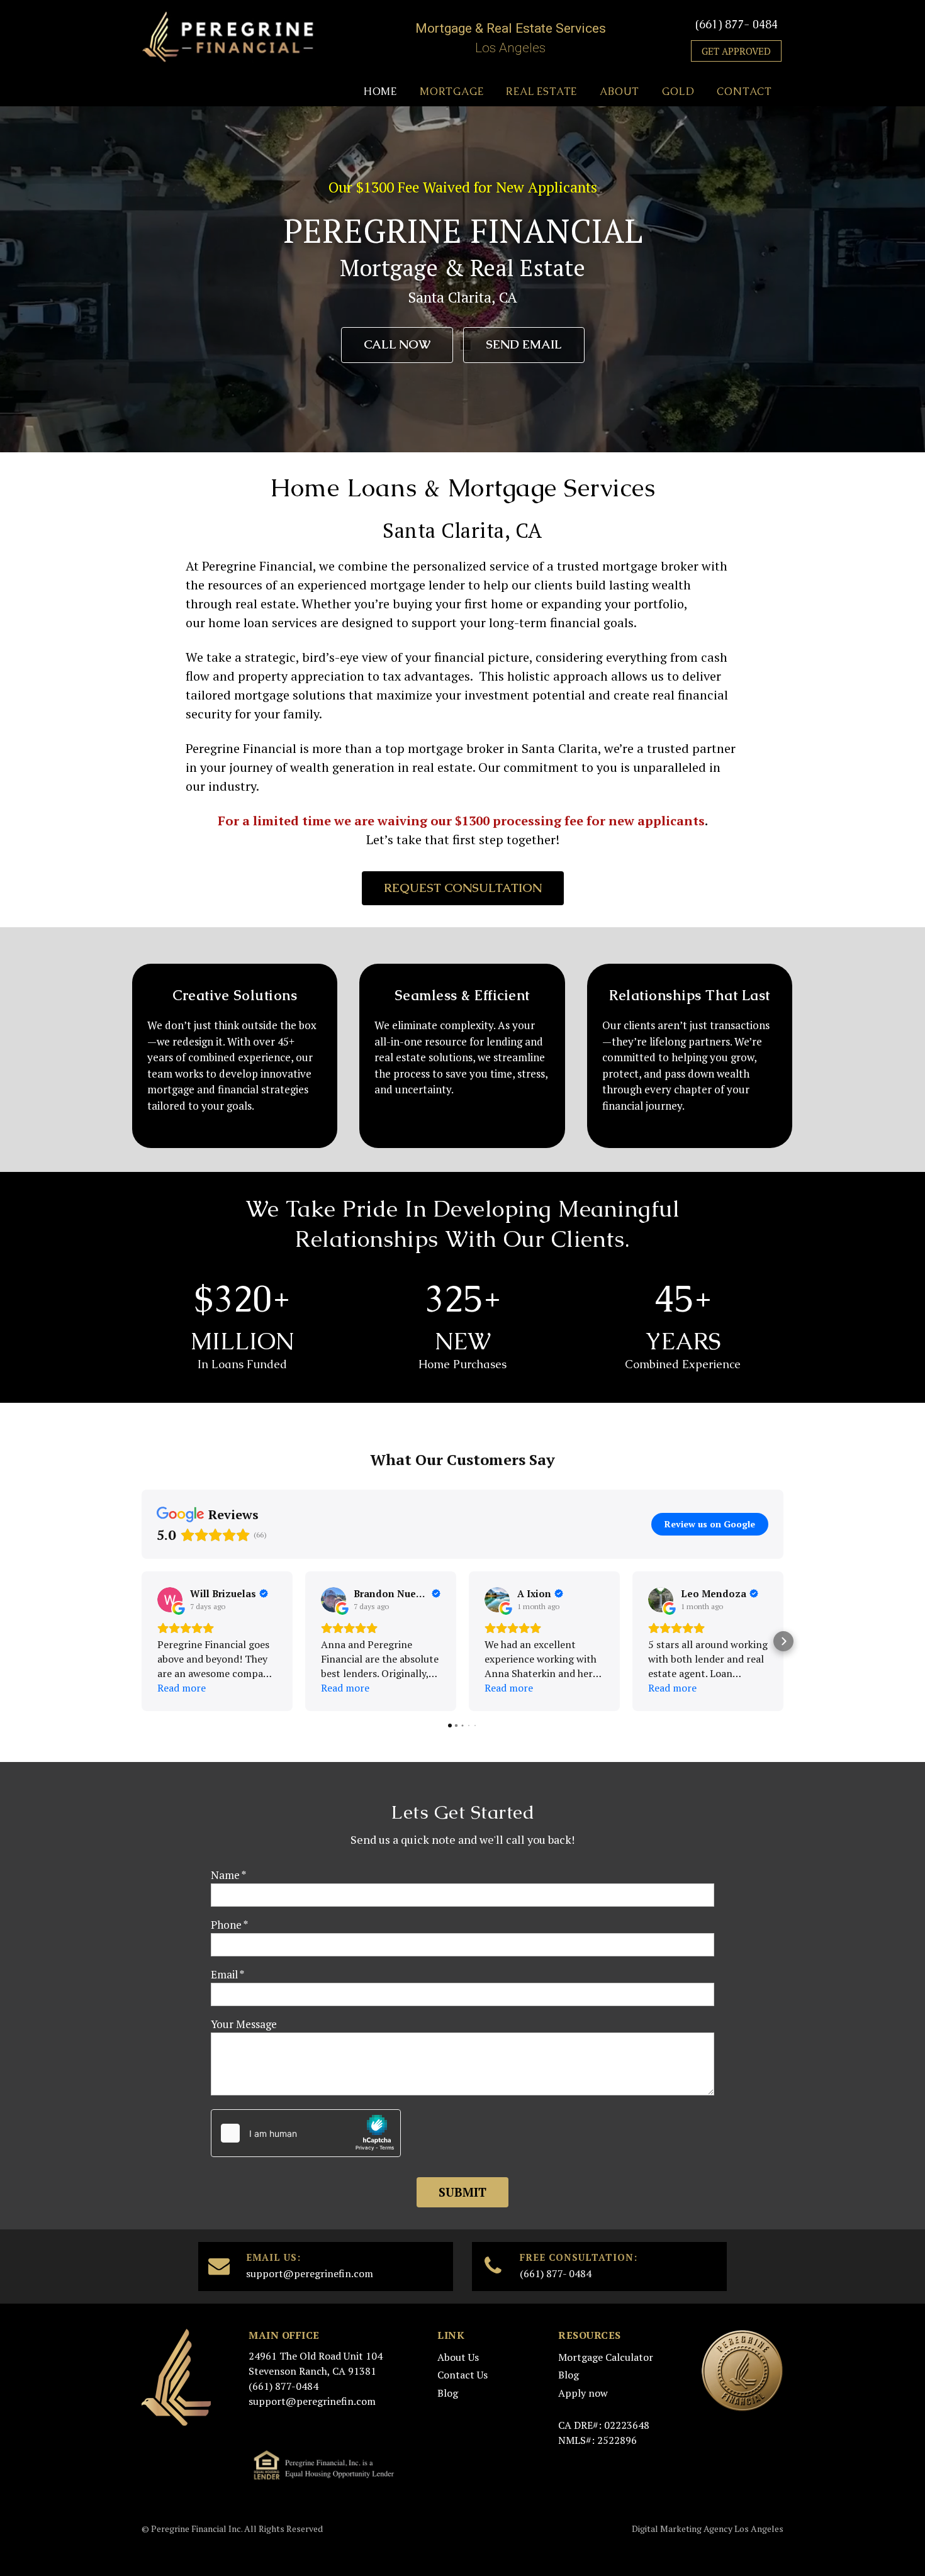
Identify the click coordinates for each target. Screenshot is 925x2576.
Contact (744, 92)
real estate (442, 767)
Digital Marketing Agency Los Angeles (708, 2529)
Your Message (244, 2024)
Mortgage (451, 92)
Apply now (583, 2393)
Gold (678, 92)
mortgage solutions (290, 695)
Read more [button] (182, 1688)
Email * (227, 1974)
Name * (228, 1875)
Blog (448, 2393)
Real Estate (541, 92)
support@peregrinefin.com (310, 2273)
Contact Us (462, 2375)
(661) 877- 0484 (737, 24)
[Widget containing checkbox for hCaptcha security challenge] (306, 2133)
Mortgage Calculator (606, 2357)
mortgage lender (418, 585)
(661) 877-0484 (283, 2386)
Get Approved (736, 51)
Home (380, 92)
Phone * (229, 1925)
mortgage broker (650, 566)
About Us (458, 2357)
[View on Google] (170, 1600)
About (619, 92)
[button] (142, 1641)
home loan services (263, 622)
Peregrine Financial (241, 748)
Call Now (397, 344)
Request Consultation (463, 888)
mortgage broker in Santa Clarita (503, 748)
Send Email (524, 344)
